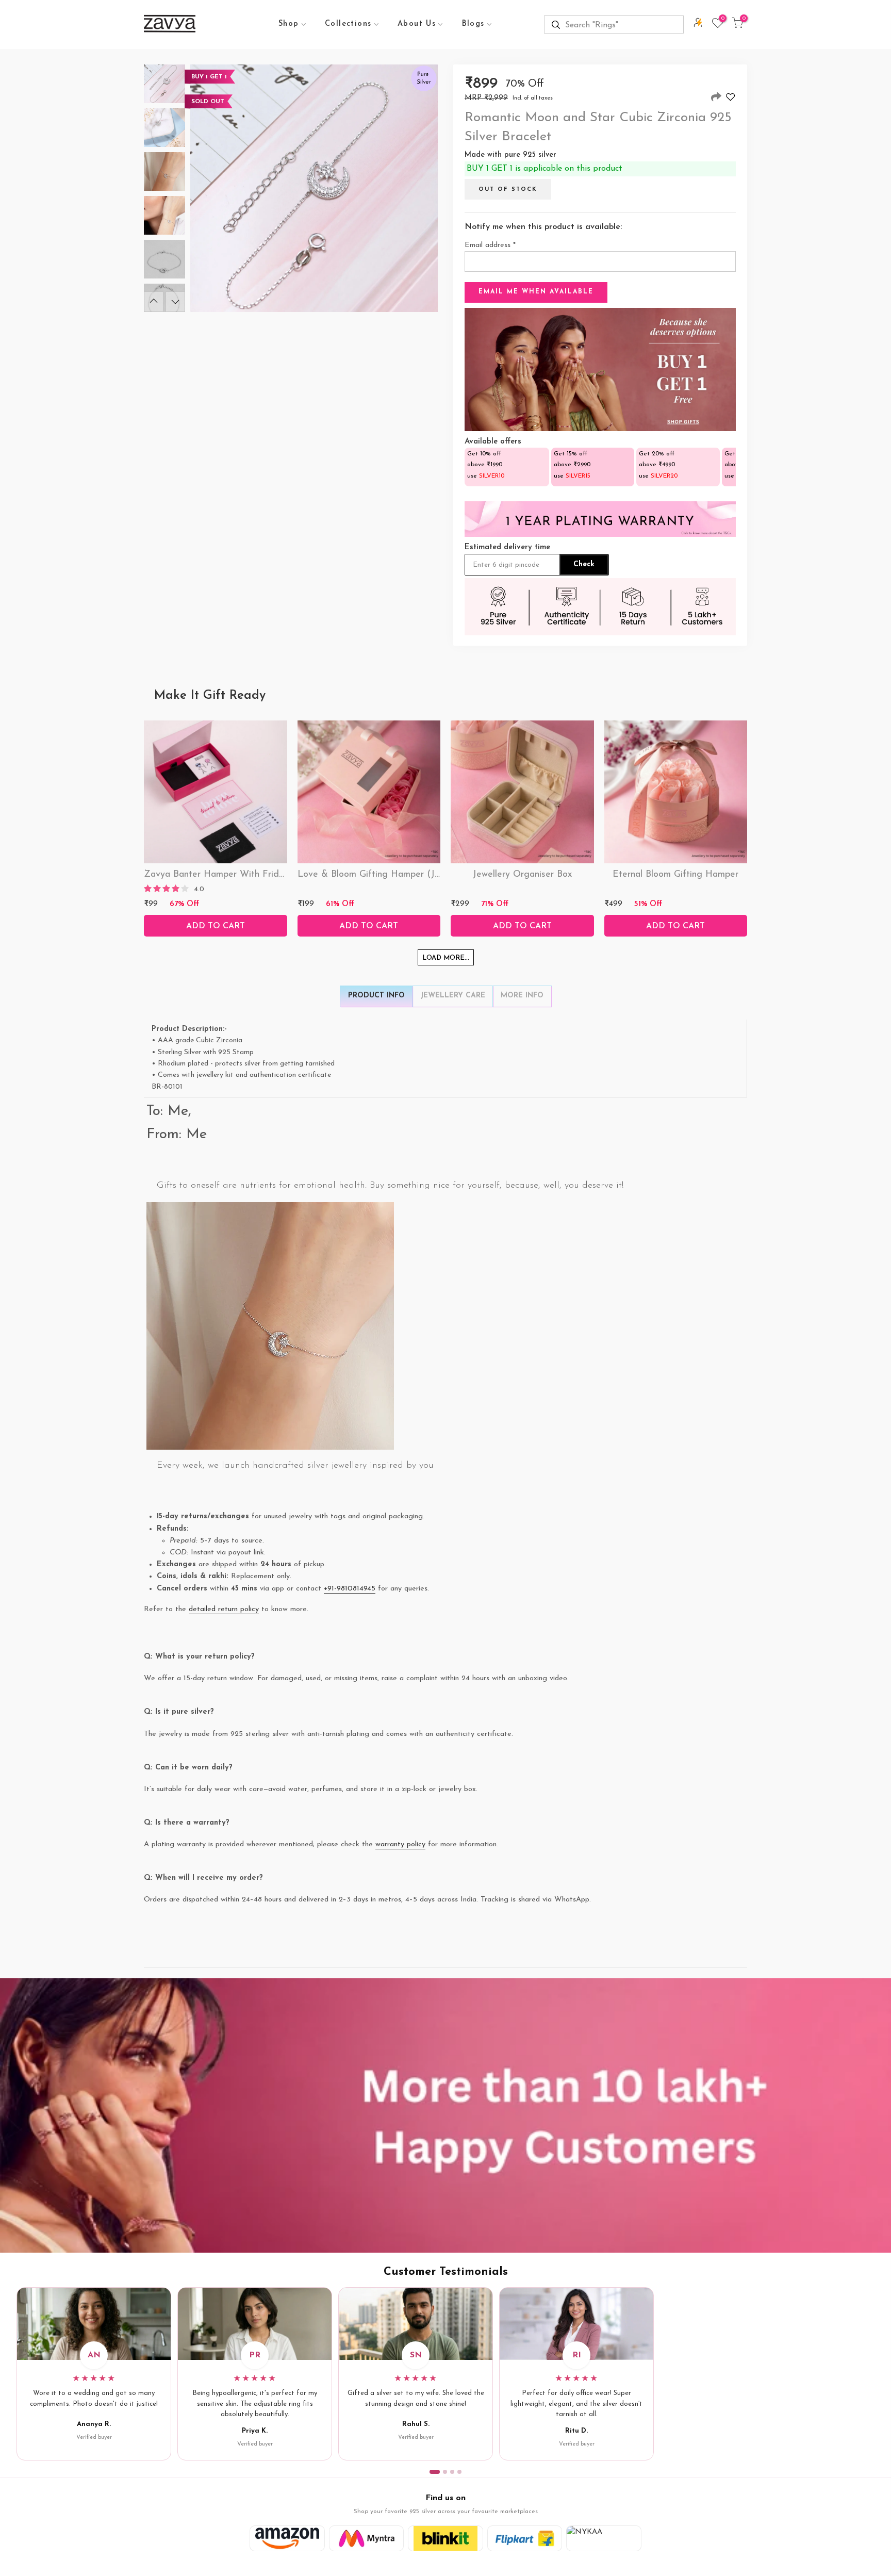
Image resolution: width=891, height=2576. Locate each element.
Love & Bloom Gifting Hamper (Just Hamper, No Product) (419, 875)
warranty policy (400, 1844)
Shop (289, 24)
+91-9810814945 (350, 1589)
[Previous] (154, 302)
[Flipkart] (525, 2538)
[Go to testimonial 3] (452, 2472)
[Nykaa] (604, 2538)
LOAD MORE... (446, 958)
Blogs (473, 24)
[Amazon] (287, 2538)
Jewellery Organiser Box (522, 875)
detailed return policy (224, 1609)
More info (522, 996)
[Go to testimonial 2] (445, 2472)
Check (584, 564)
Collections (348, 24)
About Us (417, 24)
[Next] (175, 302)
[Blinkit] (445, 2538)
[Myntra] (367, 2538)
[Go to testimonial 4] (459, 2472)
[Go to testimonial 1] (435, 2472)
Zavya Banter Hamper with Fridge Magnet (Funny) (252, 875)
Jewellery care (453, 996)
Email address (490, 245)
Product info (376, 996)
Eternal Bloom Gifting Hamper (675, 875)
